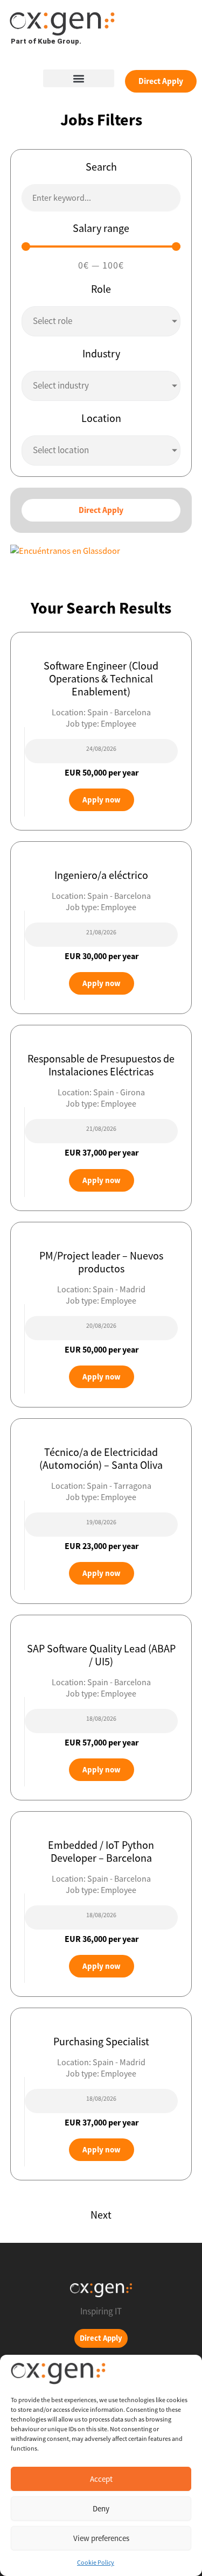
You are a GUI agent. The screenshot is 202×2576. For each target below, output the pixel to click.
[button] (79, 78)
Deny (101, 2508)
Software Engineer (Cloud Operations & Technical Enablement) (101, 678)
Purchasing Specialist (101, 2041)
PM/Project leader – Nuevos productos (101, 1262)
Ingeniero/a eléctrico (101, 875)
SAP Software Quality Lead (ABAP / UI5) (101, 1655)
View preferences (101, 2538)
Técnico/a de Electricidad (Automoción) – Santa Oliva (101, 1458)
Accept (101, 2479)
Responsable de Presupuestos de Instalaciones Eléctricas (101, 1065)
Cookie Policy (96, 2562)
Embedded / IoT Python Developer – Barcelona (101, 1851)
